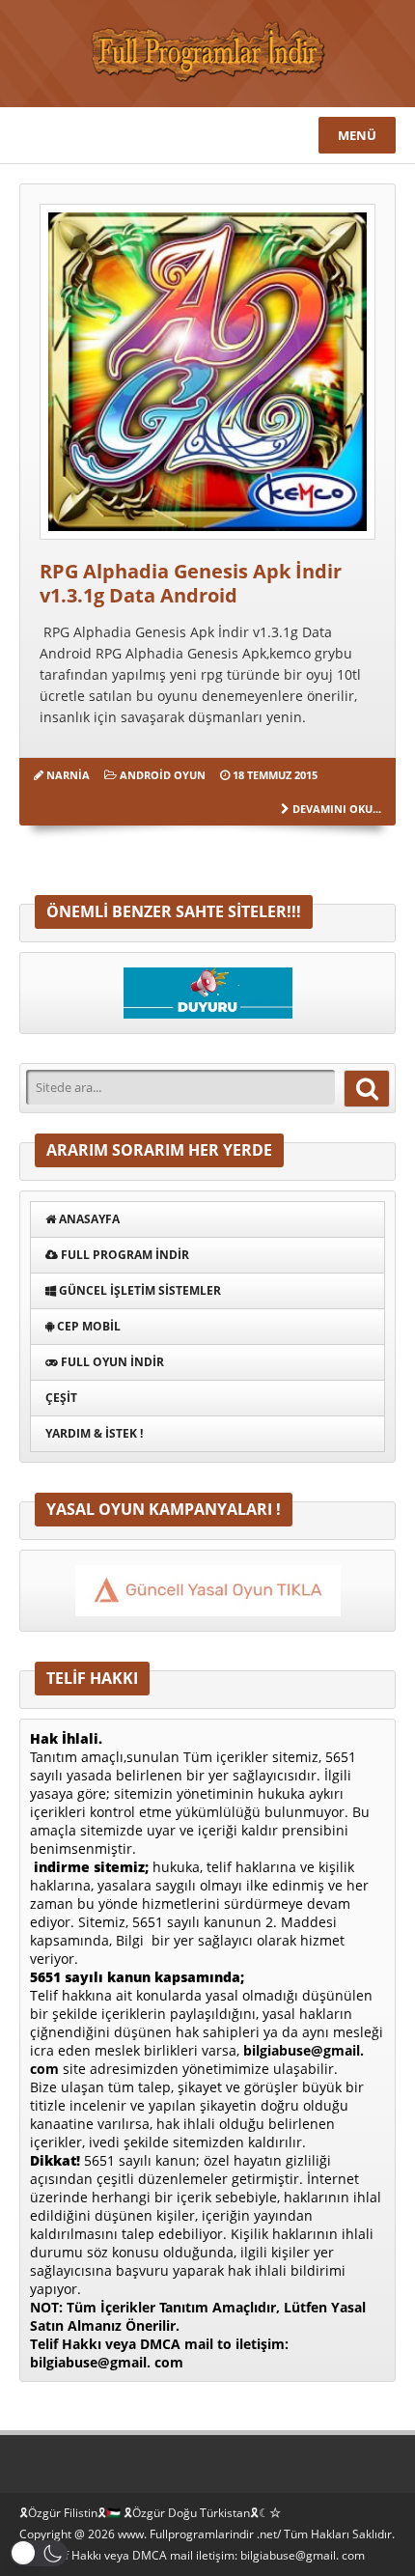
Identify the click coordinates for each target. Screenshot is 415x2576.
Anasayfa (88, 1219)
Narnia (68, 775)
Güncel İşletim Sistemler (138, 1290)
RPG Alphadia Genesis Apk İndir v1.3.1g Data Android (191, 583)
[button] (39, 2553)
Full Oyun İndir (111, 1362)
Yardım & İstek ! (94, 1433)
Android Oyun (163, 775)
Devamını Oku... (337, 809)
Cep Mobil (87, 1326)
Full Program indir (124, 1255)
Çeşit (61, 1398)
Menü (357, 135)
